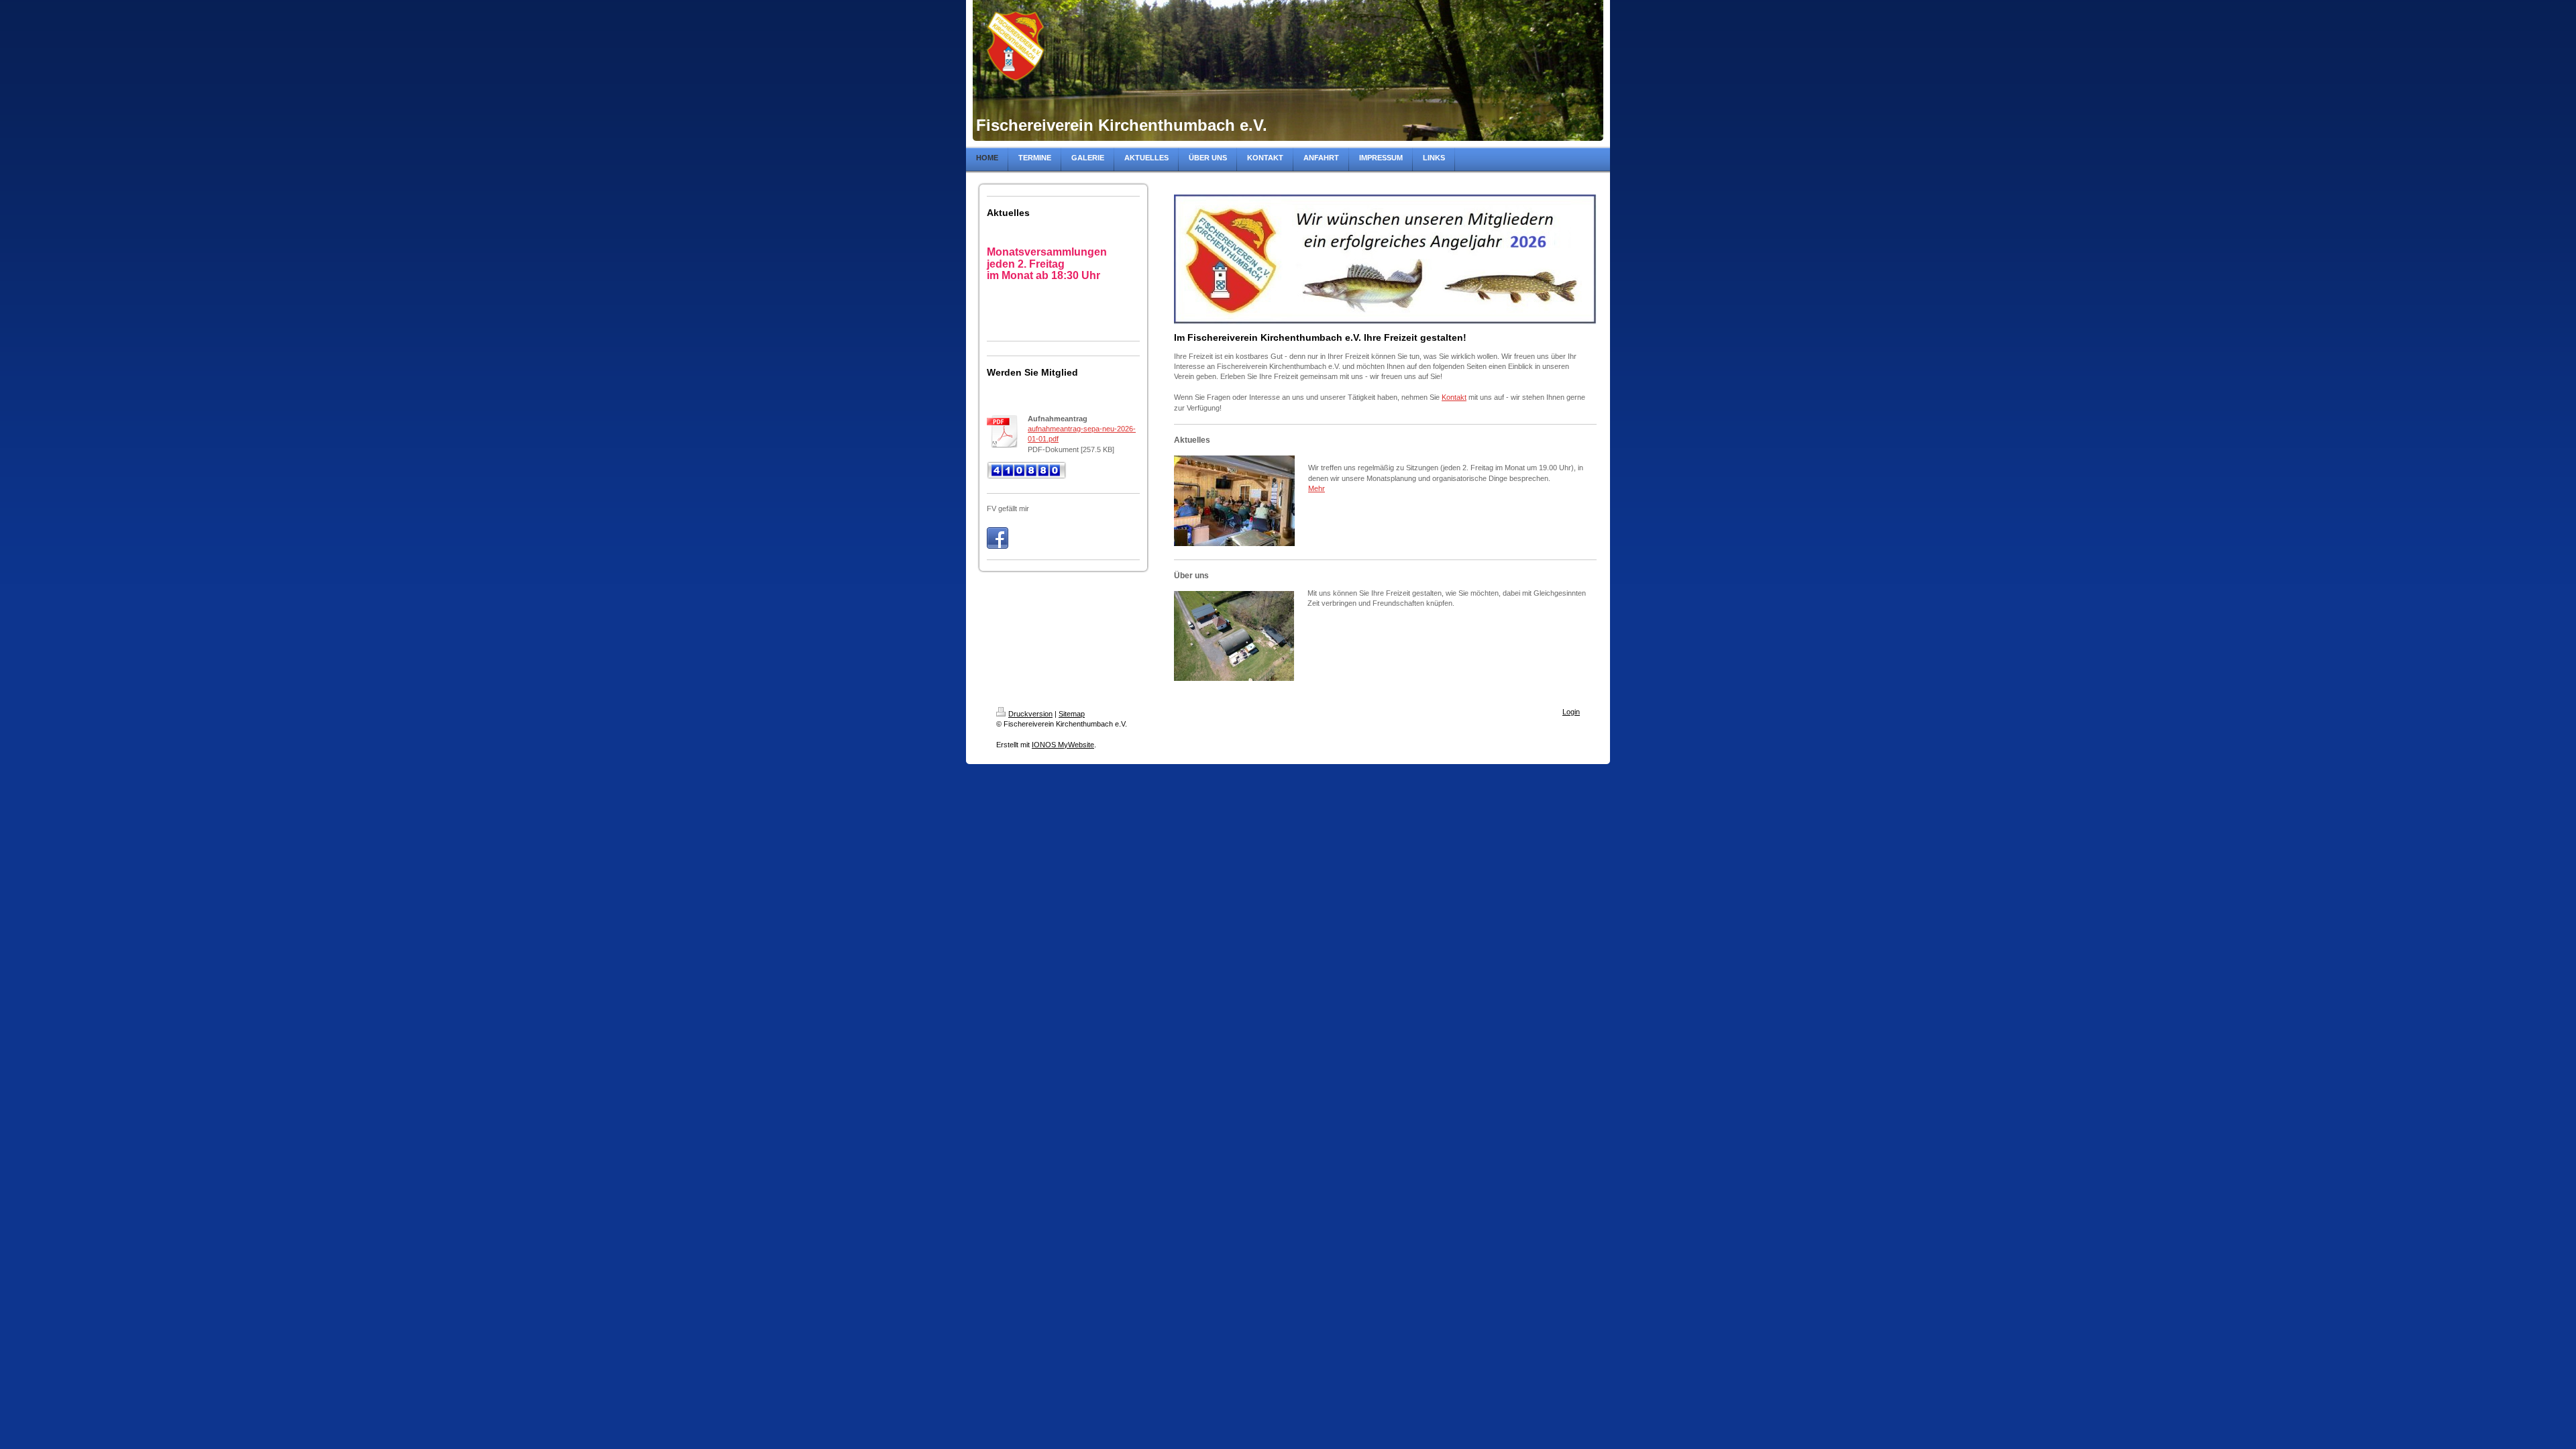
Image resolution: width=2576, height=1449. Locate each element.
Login (1571, 712)
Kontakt (1454, 397)
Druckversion (1030, 714)
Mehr (1317, 488)
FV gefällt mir (1008, 508)
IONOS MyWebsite (1063, 745)
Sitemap (1072, 714)
